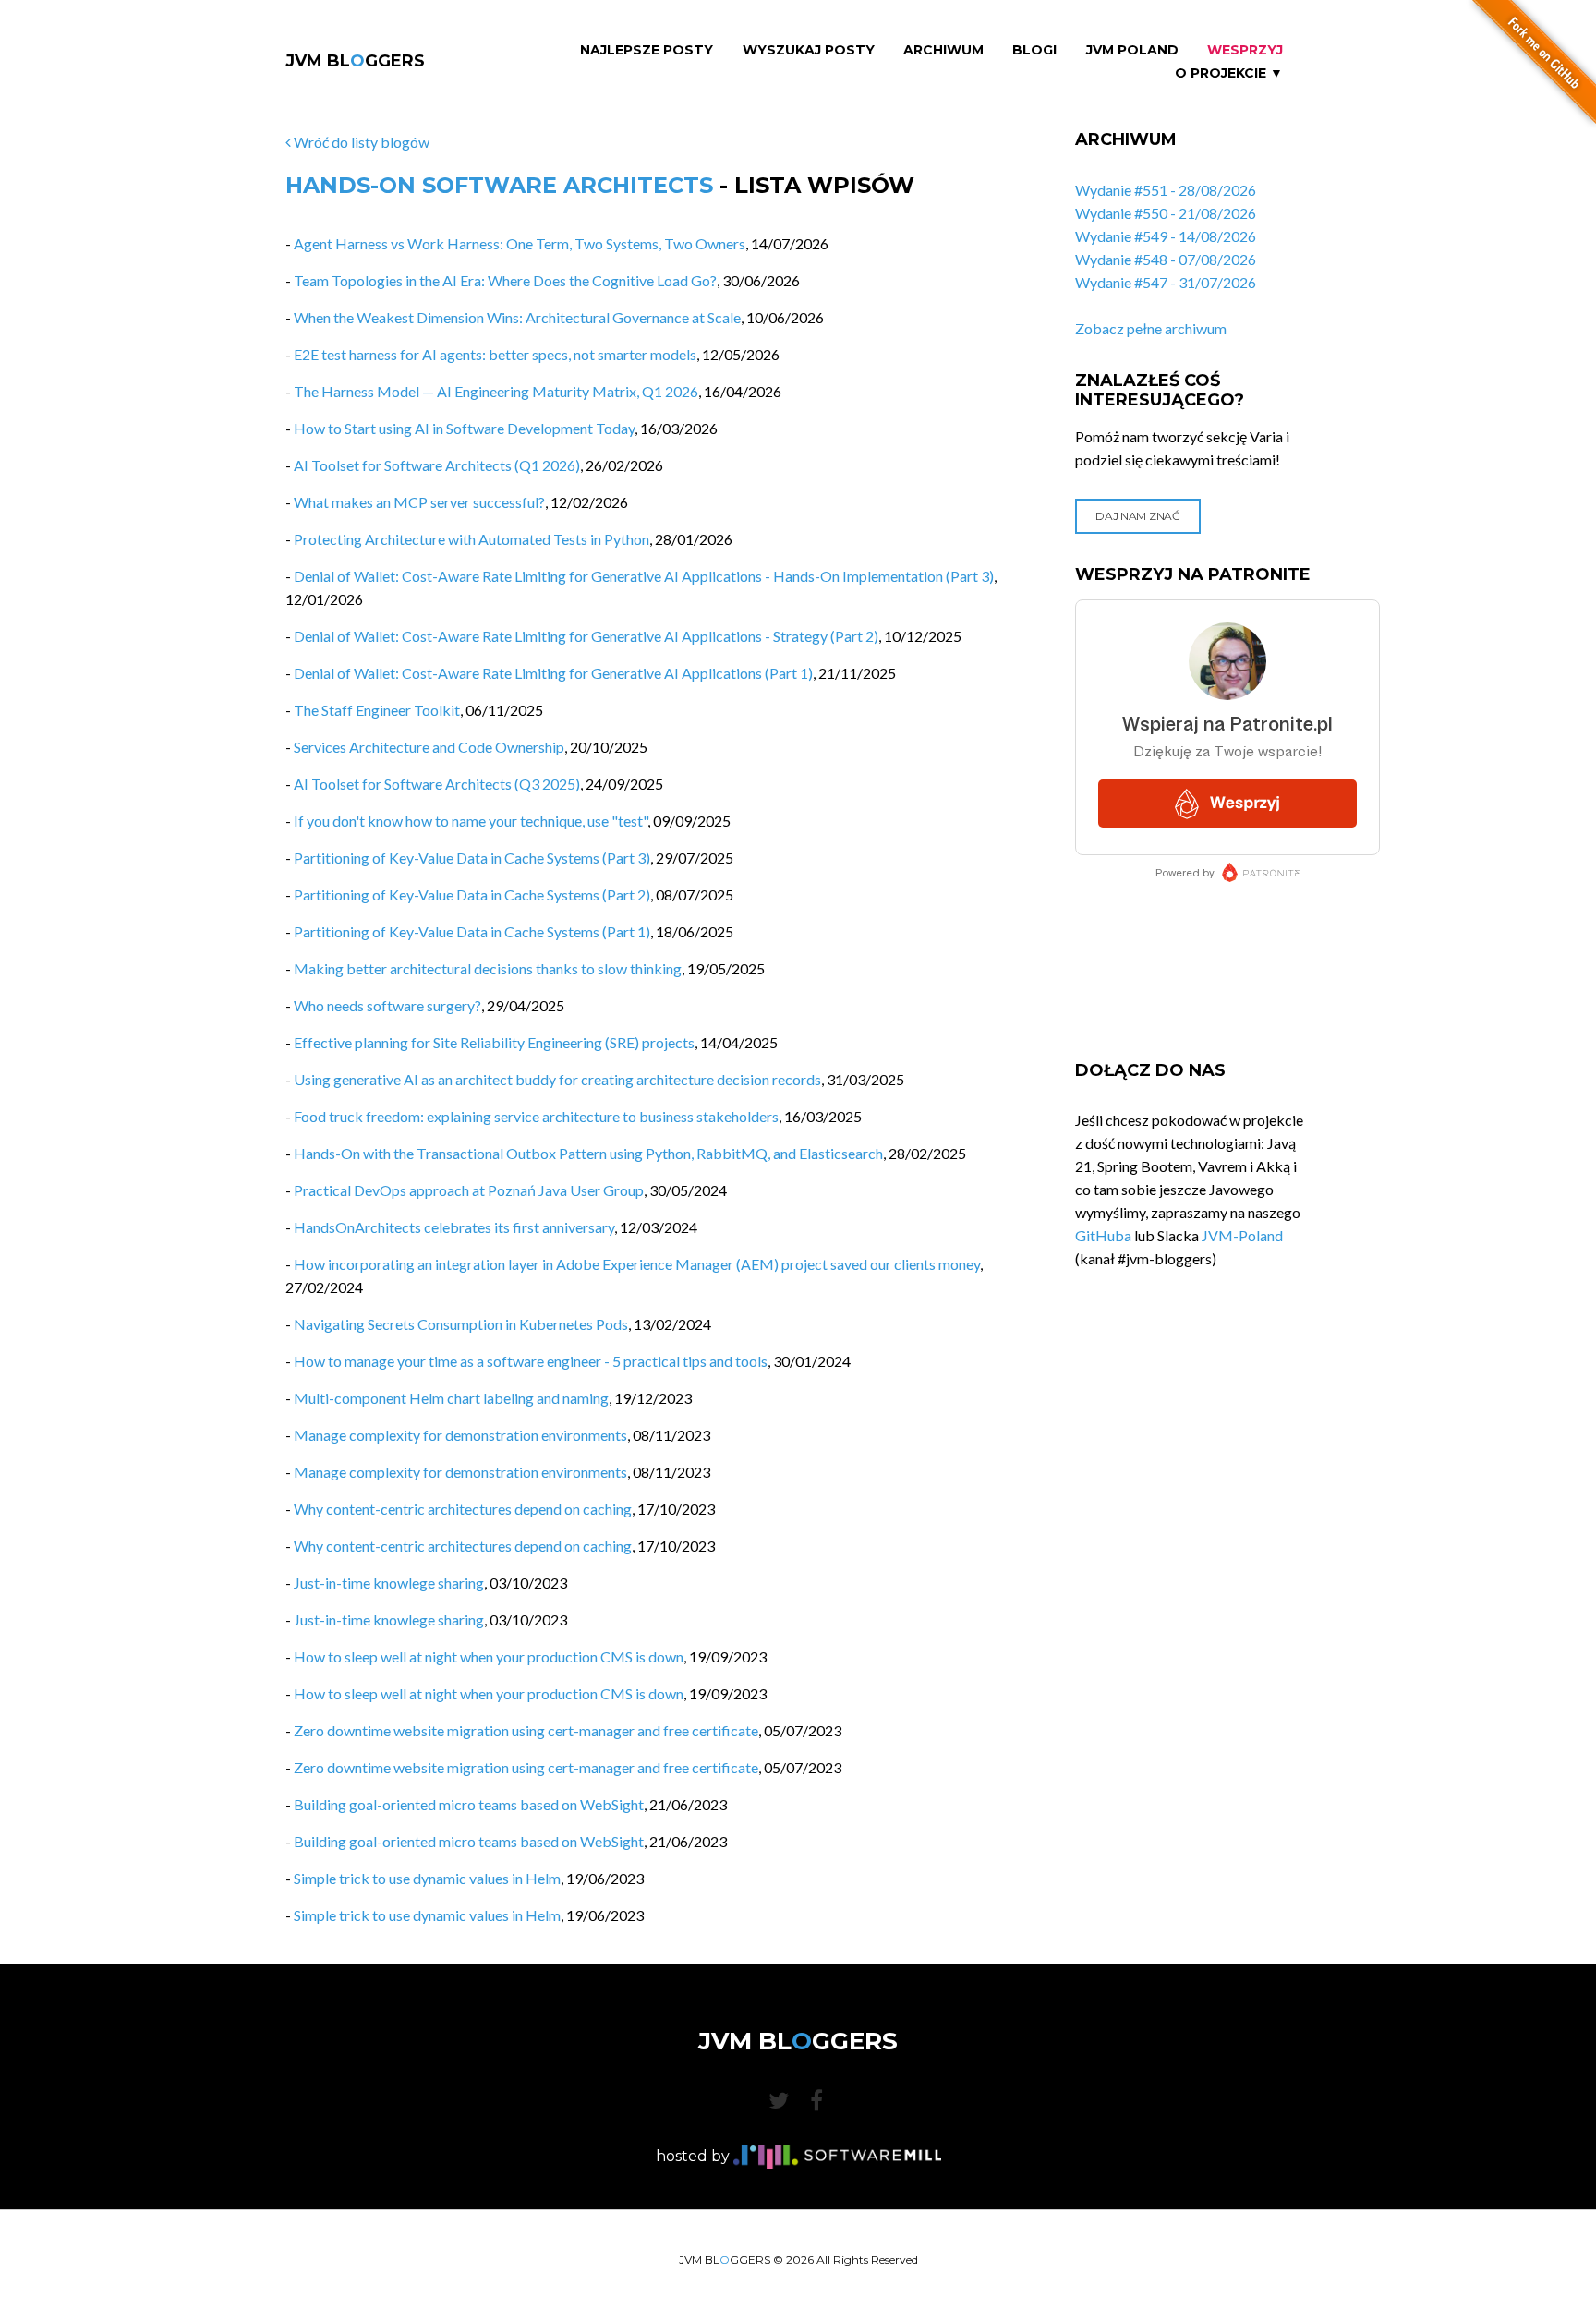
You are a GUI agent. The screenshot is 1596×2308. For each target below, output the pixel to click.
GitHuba (1103, 1235)
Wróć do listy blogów (360, 142)
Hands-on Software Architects (499, 185)
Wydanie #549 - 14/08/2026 (1166, 236)
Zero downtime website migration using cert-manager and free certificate (526, 1730)
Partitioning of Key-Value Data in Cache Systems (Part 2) (472, 894)
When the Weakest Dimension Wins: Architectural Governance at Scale (517, 317)
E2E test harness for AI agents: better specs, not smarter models (495, 354)
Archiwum (943, 50)
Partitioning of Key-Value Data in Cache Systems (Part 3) (472, 858)
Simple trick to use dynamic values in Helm (427, 1878)
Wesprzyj (1245, 50)
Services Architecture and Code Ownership (429, 747)
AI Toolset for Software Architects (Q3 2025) (437, 784)
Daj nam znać (1137, 516)
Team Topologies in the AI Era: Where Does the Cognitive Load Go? (505, 280)
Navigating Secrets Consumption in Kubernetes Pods (461, 1324)
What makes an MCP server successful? (419, 502)
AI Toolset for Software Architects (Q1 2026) (437, 465)
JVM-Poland (1242, 1235)
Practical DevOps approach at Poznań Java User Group (469, 1190)
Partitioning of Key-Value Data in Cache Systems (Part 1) (472, 931)
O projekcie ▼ (1229, 73)
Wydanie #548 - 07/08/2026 (1166, 259)
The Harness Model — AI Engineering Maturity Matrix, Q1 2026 (496, 391)
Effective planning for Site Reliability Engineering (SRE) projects (494, 1042)
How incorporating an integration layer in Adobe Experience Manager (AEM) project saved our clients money (637, 1264)
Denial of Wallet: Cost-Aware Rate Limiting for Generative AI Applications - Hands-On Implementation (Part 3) (644, 576)
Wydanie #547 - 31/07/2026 (1166, 282)
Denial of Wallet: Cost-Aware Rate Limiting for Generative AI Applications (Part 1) (553, 673)
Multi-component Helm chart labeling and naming (451, 1398)
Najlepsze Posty (647, 50)
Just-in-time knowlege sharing (389, 1583)
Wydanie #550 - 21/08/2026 (1166, 213)
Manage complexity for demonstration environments (460, 1435)
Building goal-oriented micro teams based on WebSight (469, 1804)
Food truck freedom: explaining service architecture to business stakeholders (536, 1116)
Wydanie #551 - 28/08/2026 (1166, 190)
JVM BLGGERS (355, 61)
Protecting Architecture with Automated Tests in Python (472, 539)
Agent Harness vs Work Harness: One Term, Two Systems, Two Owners (520, 243)
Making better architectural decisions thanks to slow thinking (488, 968)
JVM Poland (1132, 50)
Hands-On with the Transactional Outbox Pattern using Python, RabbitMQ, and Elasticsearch (588, 1153)
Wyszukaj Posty (809, 50)
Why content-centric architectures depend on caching (463, 1509)
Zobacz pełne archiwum (1151, 328)
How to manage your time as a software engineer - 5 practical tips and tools (531, 1361)
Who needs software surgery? (387, 1005)
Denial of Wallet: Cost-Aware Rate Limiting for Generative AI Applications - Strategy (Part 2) (586, 636)
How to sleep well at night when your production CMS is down (489, 1656)
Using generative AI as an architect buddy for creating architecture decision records (557, 1079)
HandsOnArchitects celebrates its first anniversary (454, 1227)
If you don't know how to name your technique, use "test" (471, 821)
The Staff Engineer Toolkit (377, 710)
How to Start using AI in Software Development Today (464, 428)
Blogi (1034, 50)
